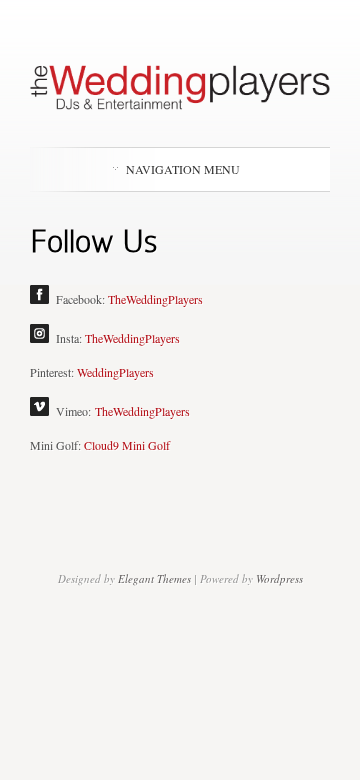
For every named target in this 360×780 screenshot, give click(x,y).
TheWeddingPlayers (155, 299)
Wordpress (279, 578)
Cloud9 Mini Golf (127, 445)
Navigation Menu (183, 169)
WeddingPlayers (115, 372)
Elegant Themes (154, 578)
